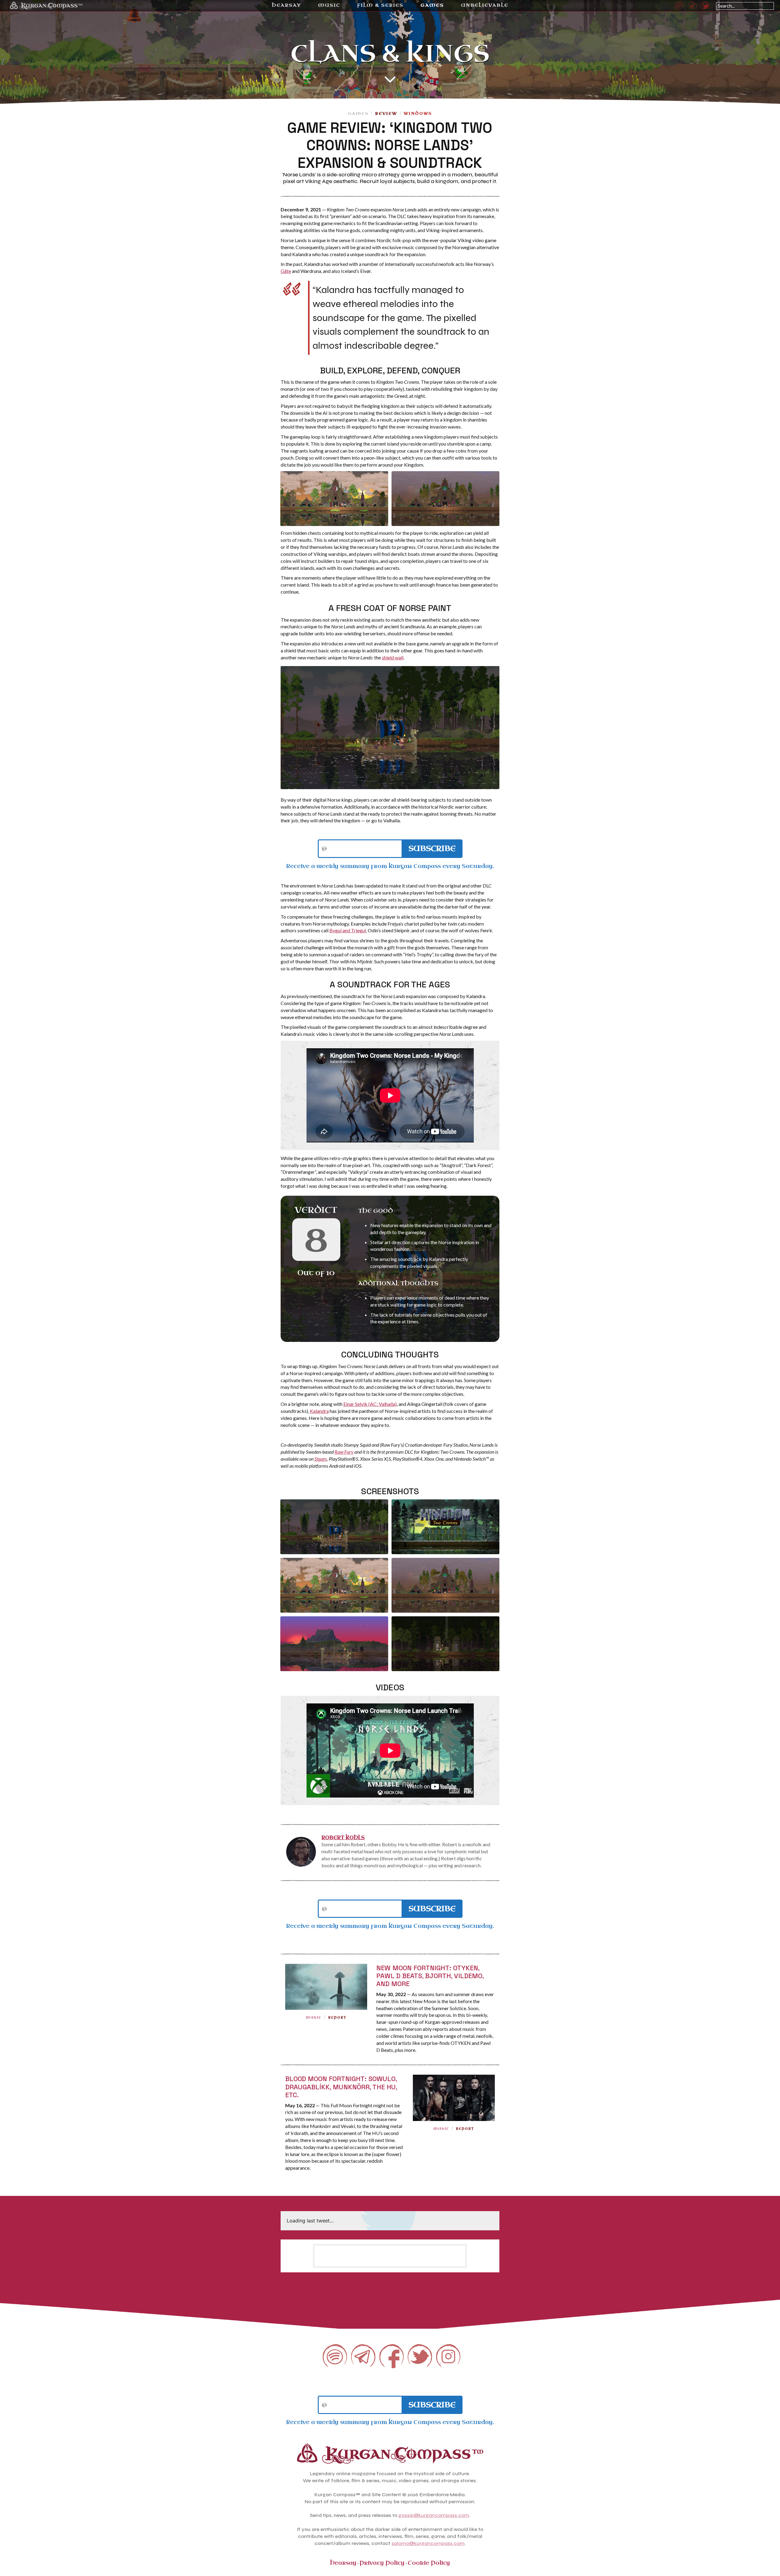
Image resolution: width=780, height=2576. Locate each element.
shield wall (393, 657)
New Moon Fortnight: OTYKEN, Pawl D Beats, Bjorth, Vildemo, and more (430, 1976)
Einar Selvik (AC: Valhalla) (370, 1404)
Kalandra (319, 1411)
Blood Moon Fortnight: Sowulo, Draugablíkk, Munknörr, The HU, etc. (341, 2087)
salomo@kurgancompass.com (428, 2543)
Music (314, 2018)
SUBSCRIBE (432, 849)
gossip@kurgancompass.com (434, 2515)
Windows (418, 113)
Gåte (286, 271)
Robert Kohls (343, 1838)
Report (337, 2018)
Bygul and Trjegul (348, 930)
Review (386, 113)
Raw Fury (344, 1452)
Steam (321, 1459)
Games (358, 113)
